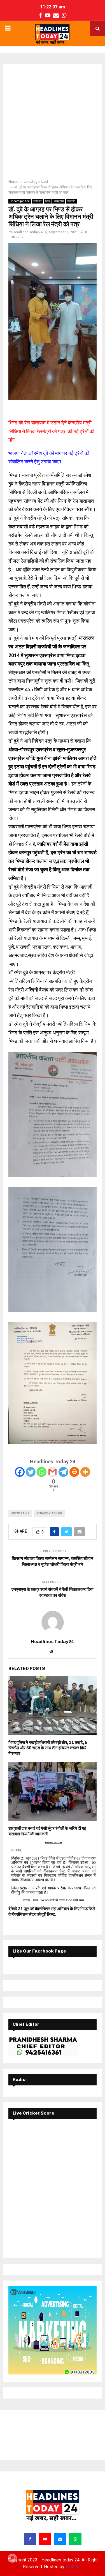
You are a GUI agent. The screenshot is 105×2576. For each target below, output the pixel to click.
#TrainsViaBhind (49, 1513)
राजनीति (71, 201)
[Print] (74, 1472)
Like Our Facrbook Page (39, 1951)
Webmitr (74, 2567)
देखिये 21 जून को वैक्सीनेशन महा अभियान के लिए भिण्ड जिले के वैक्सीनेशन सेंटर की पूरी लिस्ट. (52, 1912)
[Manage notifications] (12, 2558)
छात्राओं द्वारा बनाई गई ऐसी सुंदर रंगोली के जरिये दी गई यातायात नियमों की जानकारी (47, 1831)
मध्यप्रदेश (59, 201)
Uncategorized (20, 201)
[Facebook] (20, 1472)
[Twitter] (31, 1472)
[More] (85, 1472)
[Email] (60, 2539)
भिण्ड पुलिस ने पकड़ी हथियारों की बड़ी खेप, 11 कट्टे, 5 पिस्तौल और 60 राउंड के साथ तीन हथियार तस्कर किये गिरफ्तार (48, 1748)
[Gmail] (53, 1472)
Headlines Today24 (28, 232)
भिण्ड (48, 201)
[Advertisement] (53, 123)
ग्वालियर (37, 201)
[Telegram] (63, 1472)
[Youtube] (45, 2539)
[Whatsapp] (42, 1472)
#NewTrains (20, 1513)
